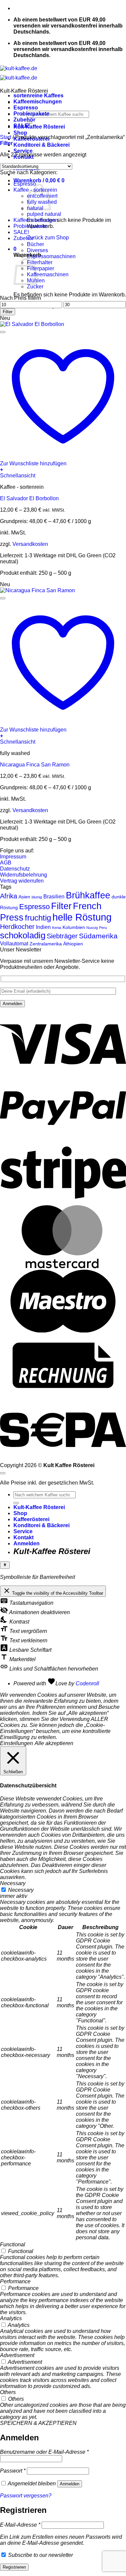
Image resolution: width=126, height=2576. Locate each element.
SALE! (22, 126)
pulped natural (44, 214)
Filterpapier (40, 268)
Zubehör (24, 120)
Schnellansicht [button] (18, 476)
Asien (24, 897)
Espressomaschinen (51, 256)
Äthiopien (73, 944)
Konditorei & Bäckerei (41, 145)
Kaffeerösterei (31, 1519)
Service (23, 151)
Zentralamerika (46, 944)
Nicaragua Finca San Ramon (35, 765)
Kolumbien (74, 927)
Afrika (9, 896)
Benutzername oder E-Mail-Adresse (44, 2452)
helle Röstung (82, 917)
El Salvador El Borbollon (29, 498)
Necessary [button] (13, 1883)
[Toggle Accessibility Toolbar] (5, 1565)
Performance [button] (15, 2281)
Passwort (13, 2471)
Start (6, 137)
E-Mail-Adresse (20, 2525)
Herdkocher (17, 927)
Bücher (35, 244)
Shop (20, 133)
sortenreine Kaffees (38, 96)
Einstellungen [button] (16, 1743)
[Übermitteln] (16, 1503)
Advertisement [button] (17, 2355)
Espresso (26, 108)
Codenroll (87, 1683)
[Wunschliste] (3, 332)
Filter (8, 312)
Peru (103, 928)
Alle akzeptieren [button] (54, 1743)
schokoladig (23, 935)
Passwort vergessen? (26, 2496)
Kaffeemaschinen (48, 274)
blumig (37, 897)
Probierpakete (31, 114)
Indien (43, 927)
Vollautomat (14, 943)
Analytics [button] (11, 2318)
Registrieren (14, 2567)
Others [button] (8, 2392)
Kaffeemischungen (38, 102)
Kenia (57, 928)
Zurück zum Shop (48, 238)
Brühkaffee (88, 895)
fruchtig (38, 918)
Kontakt (24, 1537)
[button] (39, 180)
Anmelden (70, 2484)
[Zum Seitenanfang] (3, 1473)
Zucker (35, 287)
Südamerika (98, 936)
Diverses (37, 250)
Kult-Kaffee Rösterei (39, 127)
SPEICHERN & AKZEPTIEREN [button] (38, 2423)
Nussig (92, 928)
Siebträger (62, 936)
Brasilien (54, 896)
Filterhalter (40, 262)
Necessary (21, 1890)
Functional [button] (13, 2244)
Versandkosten (30, 544)
